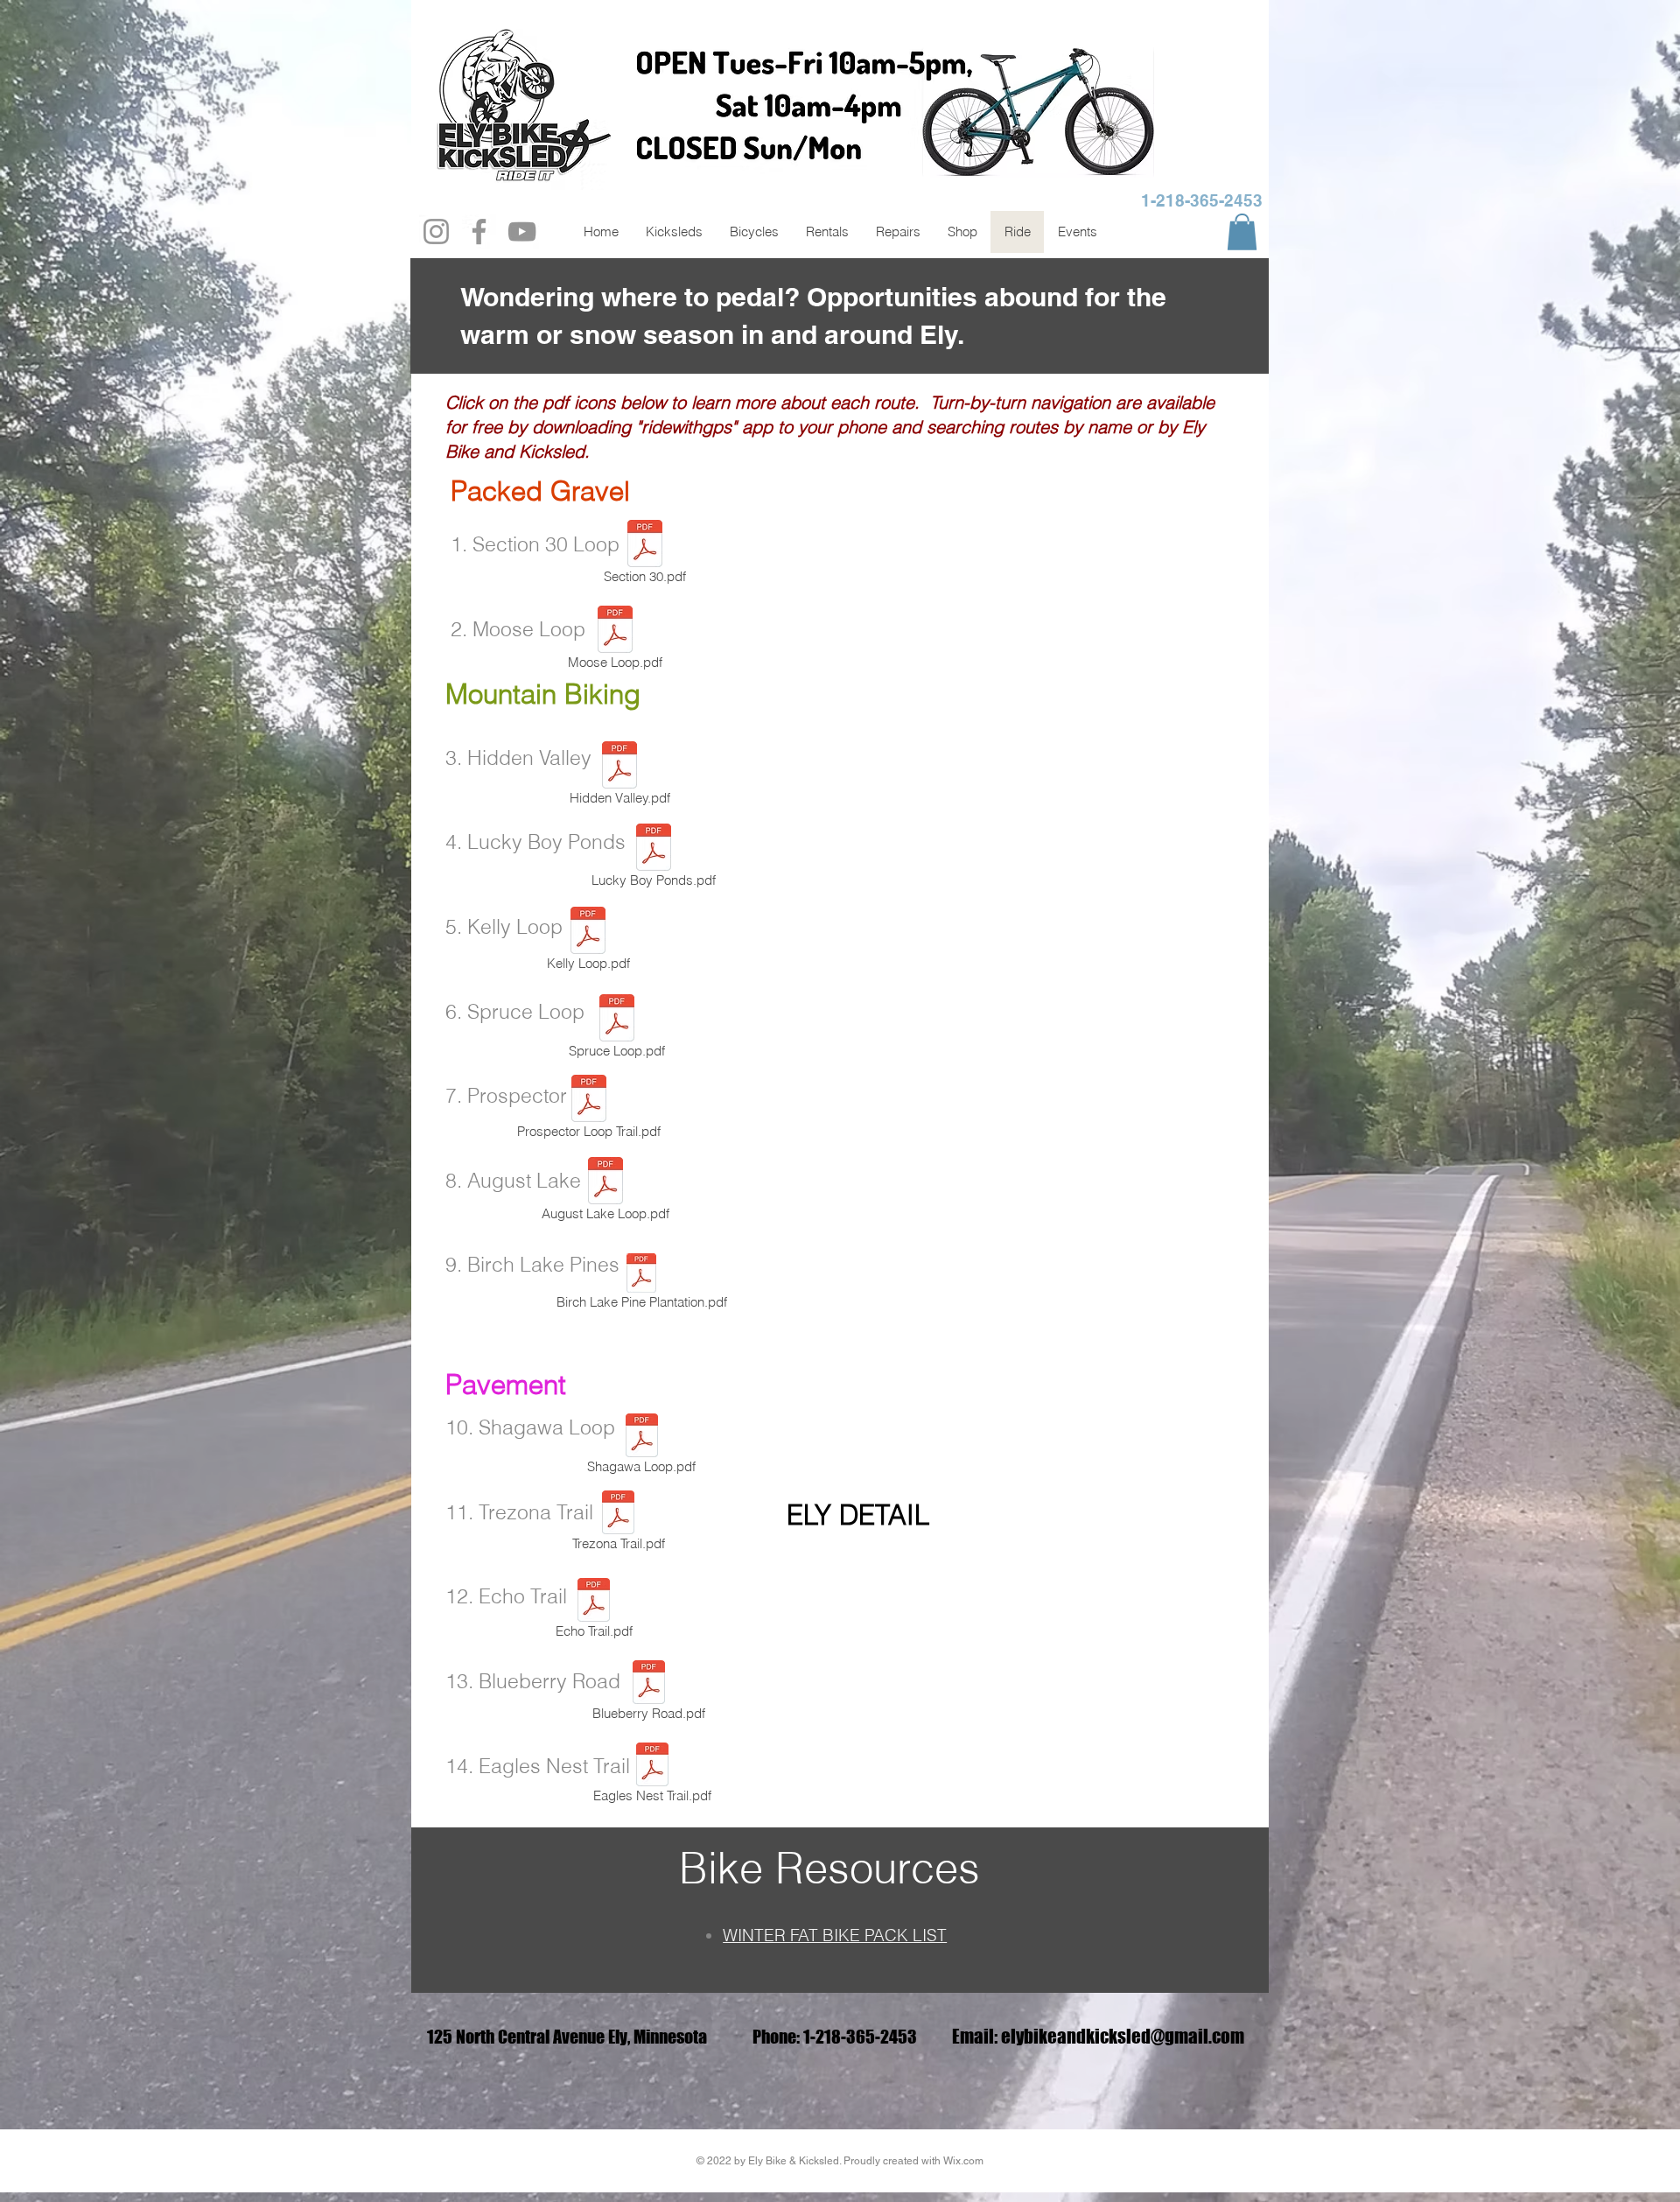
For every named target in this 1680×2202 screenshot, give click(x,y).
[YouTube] (522, 231)
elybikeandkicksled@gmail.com (1123, 2036)
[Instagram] (436, 231)
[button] (1242, 232)
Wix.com (963, 2161)
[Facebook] (479, 231)
